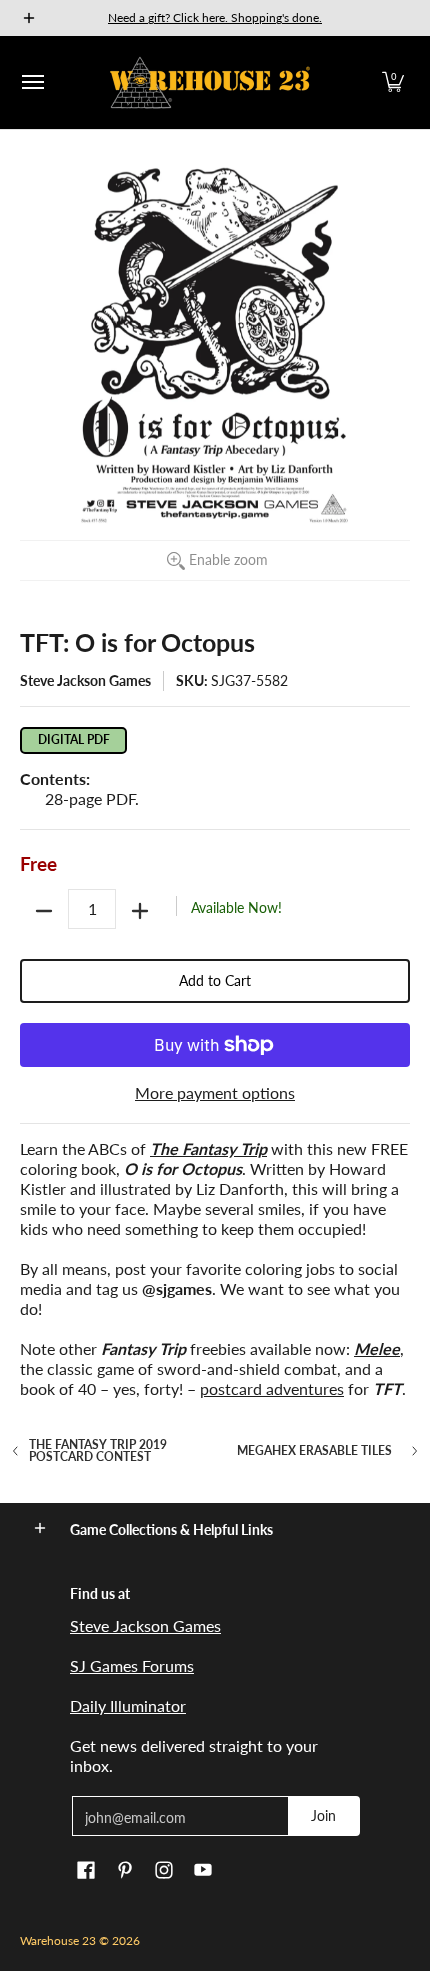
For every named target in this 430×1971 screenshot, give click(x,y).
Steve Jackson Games (85, 680)
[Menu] (32, 82)
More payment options (215, 1092)
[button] (393, 82)
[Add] (140, 911)
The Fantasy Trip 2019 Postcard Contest (98, 1451)
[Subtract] (44, 911)
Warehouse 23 (58, 1940)
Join (323, 1815)
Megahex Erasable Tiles (314, 1451)
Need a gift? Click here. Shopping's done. (215, 17)
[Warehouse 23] (210, 82)
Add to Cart (215, 980)
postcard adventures (272, 1388)
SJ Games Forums (132, 1665)
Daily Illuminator (128, 1705)
